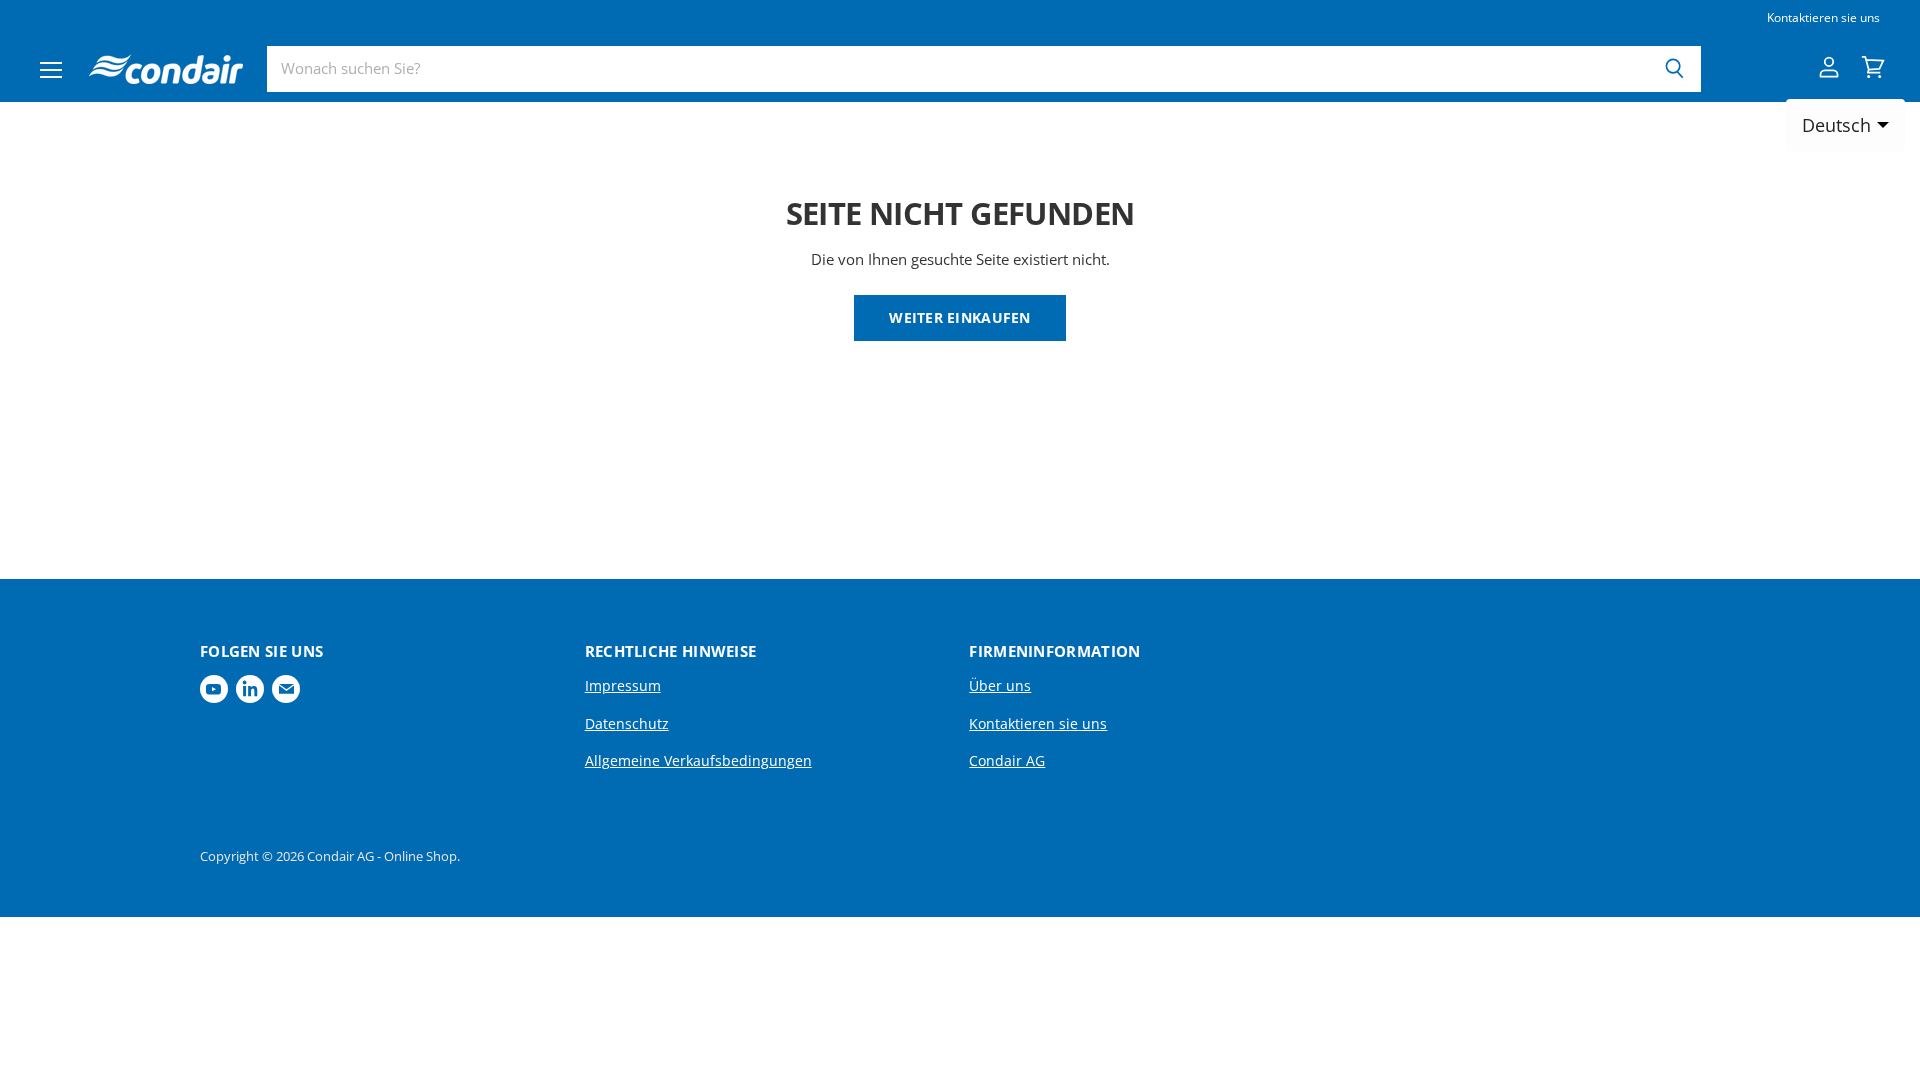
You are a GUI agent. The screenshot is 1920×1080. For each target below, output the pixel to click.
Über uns (1000, 685)
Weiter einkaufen (960, 317)
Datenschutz (627, 723)
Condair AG (1007, 760)
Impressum (623, 685)
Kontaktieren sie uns (1823, 18)
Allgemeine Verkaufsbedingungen (698, 760)
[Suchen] (1674, 69)
